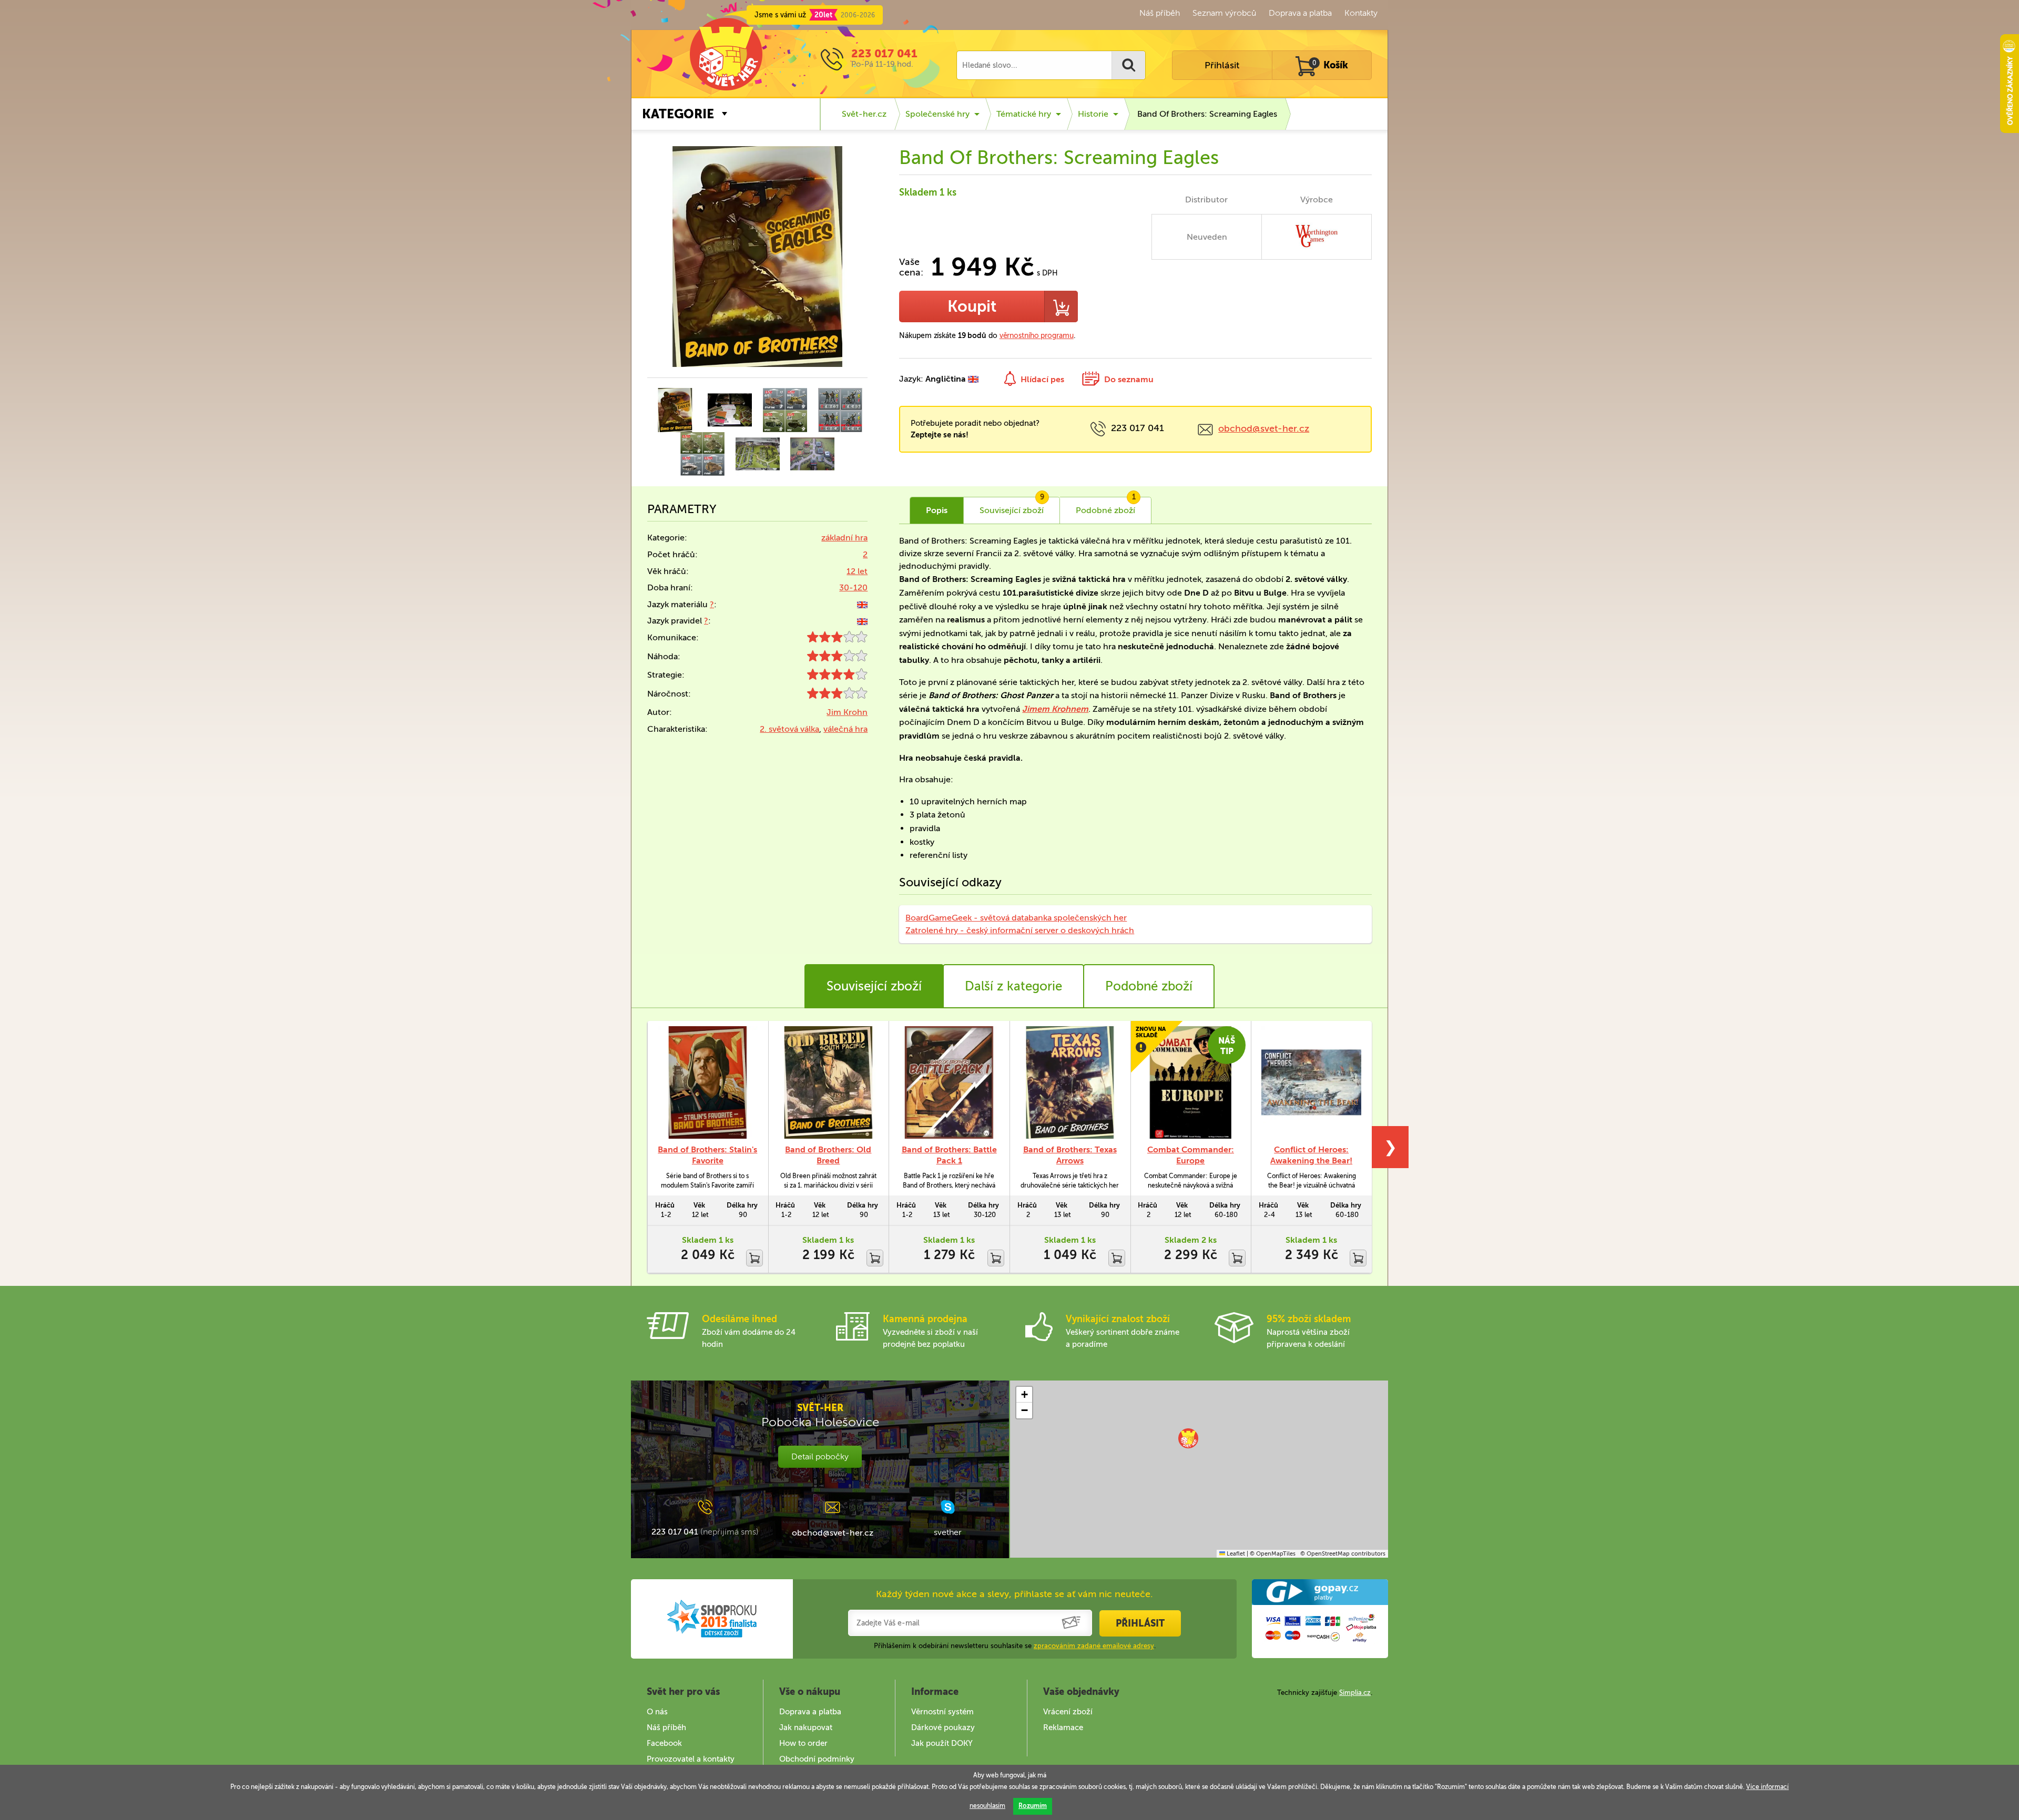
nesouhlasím (987, 1806)
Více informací (1767, 1787)
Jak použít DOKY (942, 1743)
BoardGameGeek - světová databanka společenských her (1016, 918)
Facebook (664, 1743)
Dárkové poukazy (943, 1727)
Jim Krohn (847, 712)
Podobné (1106, 506)
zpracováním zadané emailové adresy (1094, 1646)
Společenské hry (937, 114)
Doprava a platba (1300, 13)
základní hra (844, 538)
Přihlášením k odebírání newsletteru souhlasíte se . (1015, 1646)
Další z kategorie (1013, 986)
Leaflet (1235, 1554)
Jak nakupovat (806, 1727)
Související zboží (874, 986)
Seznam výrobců (1224, 13)
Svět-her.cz (864, 114)
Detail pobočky (820, 1456)
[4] (837, 677)
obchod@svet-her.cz (1264, 428)
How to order (803, 1743)
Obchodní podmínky (817, 1759)
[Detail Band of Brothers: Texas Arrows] (1070, 1082)
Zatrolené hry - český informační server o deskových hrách (1020, 930)
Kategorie (678, 114)
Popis (937, 510)
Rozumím (1033, 1806)
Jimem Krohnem (1055, 709)
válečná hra (845, 729)
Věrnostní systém (942, 1712)
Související (1012, 506)
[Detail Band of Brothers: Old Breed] (829, 1082)
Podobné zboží (1149, 986)
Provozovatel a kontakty (691, 1759)
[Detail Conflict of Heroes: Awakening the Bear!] (1311, 1082)
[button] (1188, 1438)
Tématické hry (1024, 114)
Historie (1093, 114)
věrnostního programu (1037, 336)
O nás (657, 1712)
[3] (837, 640)
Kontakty (1361, 13)
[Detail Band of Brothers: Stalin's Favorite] (708, 1082)
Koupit (972, 306)
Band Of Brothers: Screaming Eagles (1207, 114)
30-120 (853, 587)
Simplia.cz (1355, 1693)
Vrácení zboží (1068, 1712)
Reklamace (1063, 1727)
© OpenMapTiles (1273, 1554)
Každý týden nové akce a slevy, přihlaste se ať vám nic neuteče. (1014, 1594)
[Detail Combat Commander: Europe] (1191, 1082)
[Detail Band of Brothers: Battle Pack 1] (949, 1082)
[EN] (862, 604)
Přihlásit (1222, 65)
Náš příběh (1160, 13)
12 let (857, 571)
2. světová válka (789, 729)
